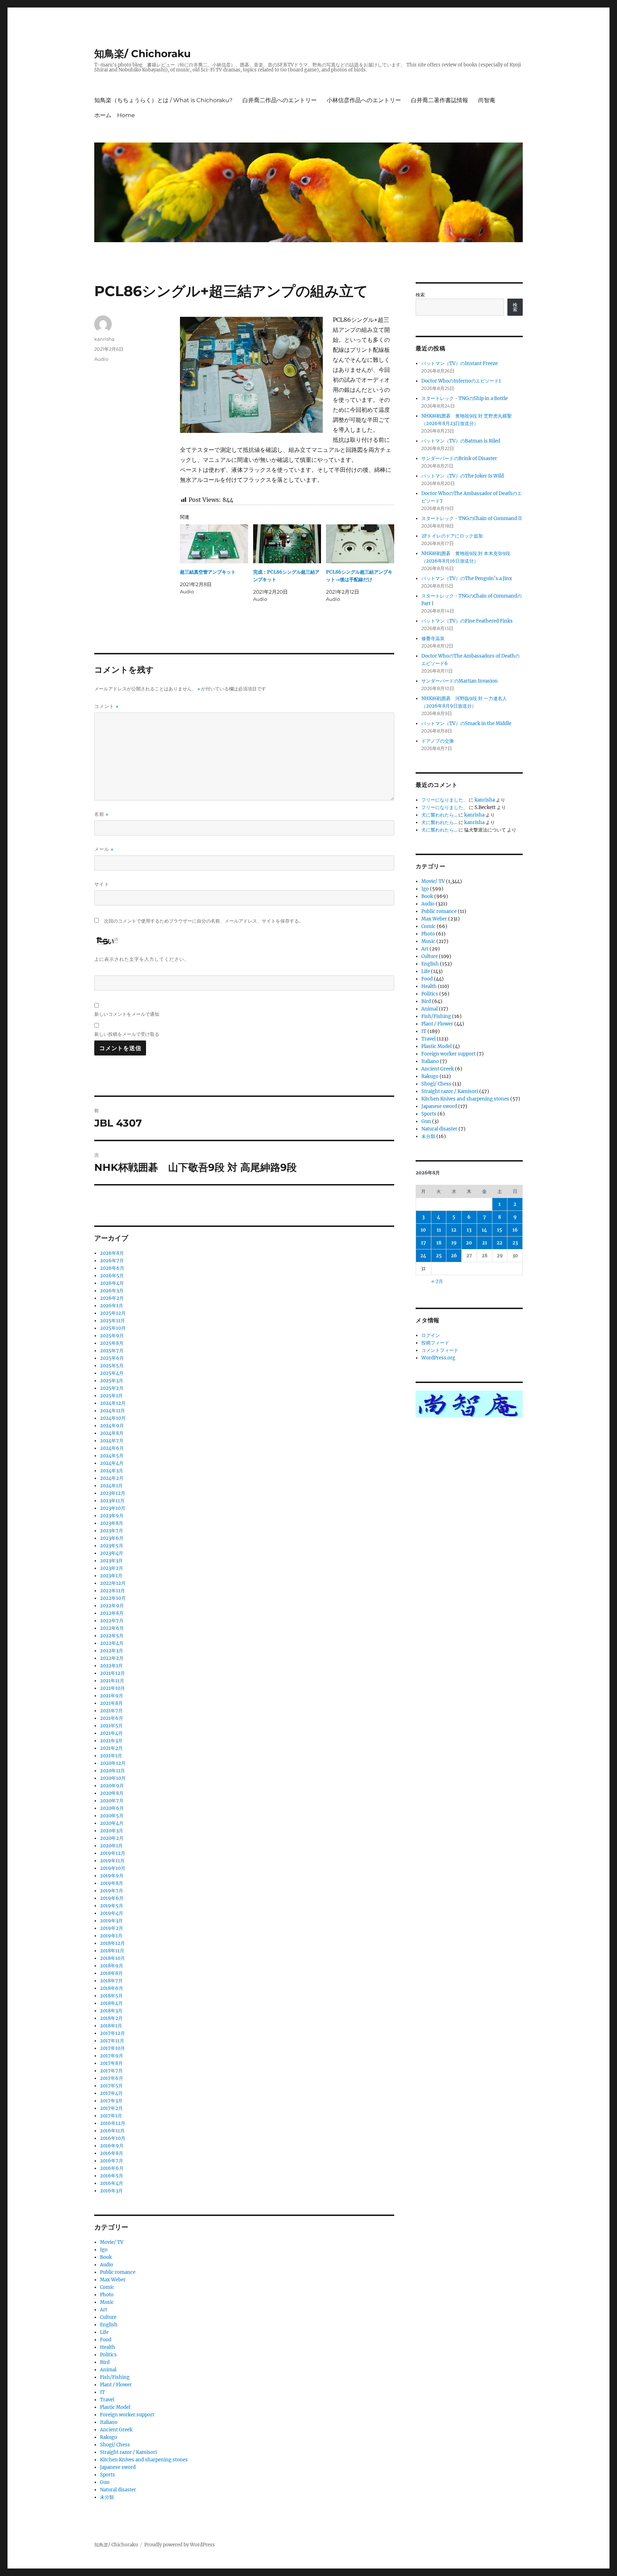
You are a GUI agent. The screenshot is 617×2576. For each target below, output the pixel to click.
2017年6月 (112, 2078)
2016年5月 (112, 2176)
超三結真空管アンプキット (208, 572)
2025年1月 (111, 1396)
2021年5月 (111, 1726)
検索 (420, 295)
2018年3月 (111, 2011)
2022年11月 (112, 1591)
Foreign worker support (127, 2415)
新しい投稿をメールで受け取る (127, 1034)
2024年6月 (112, 1448)
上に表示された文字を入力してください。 (142, 959)
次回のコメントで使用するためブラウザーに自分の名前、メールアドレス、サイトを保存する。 (204, 921)
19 (454, 1243)
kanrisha (104, 339)
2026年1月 (112, 1306)
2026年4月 (112, 1283)
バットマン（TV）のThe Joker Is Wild (463, 476)
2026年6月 (112, 1268)
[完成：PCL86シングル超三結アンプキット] (287, 544)
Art (104, 2310)
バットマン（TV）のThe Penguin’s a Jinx (467, 578)
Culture (108, 2317)
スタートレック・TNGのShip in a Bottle (465, 398)
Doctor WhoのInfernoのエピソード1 (461, 381)
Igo (104, 2250)
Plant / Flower (116, 2385)
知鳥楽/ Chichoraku (142, 54)
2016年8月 (112, 2153)
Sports (107, 2475)
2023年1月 (111, 1576)
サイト (102, 884)
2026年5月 (112, 1276)
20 (469, 1243)
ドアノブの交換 (438, 741)
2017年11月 (112, 2041)
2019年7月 (112, 1891)
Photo (107, 2295)
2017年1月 (111, 2116)
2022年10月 (113, 1598)
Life (104, 2332)
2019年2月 (112, 1928)
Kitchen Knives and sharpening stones (144, 2460)
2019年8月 (112, 1883)
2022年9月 (112, 1606)
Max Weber (113, 2280)
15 (500, 1230)
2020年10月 (113, 1778)
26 (454, 1256)
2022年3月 (112, 1651)
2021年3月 (111, 1741)
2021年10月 (112, 1688)
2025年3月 (112, 1381)
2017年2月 (111, 2108)
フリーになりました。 (445, 800)
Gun (105, 2482)
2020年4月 (112, 1823)
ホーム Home (115, 115)
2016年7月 (112, 2161)
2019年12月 (113, 1853)
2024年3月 (112, 1471)
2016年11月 (112, 2131)
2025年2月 (112, 1388)
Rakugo (109, 2437)
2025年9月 (112, 1336)
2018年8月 (111, 1973)
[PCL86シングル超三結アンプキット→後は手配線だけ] (360, 544)
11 (439, 1230)
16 (515, 1230)
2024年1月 (111, 1486)
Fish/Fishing (115, 2377)
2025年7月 (112, 1351)
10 (423, 1230)
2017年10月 (112, 2048)
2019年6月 (112, 1898)
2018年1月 (111, 2026)
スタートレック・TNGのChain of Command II (471, 518)
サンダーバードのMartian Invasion (460, 681)
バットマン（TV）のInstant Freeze (460, 363)
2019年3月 (111, 1921)
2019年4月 (112, 1913)
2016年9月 (112, 2146)
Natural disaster (118, 2490)
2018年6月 (112, 1988)
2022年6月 (112, 1628)
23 (515, 1243)
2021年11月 (112, 1681)
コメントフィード (440, 1350)
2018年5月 (111, 1996)
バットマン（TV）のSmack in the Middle (466, 723)
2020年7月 (112, 1801)
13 (469, 1230)
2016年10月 (113, 2138)
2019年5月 (112, 1906)
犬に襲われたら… (439, 815)
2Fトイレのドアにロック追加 (452, 536)
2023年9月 (112, 1516)
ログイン (431, 1335)
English (109, 2325)
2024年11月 (112, 1411)
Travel (107, 2400)
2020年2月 (112, 1838)
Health (108, 2347)
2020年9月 (112, 1786)
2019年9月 (112, 1876)
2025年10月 (113, 1328)
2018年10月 (112, 1958)
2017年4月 (111, 2093)
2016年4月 (112, 2183)
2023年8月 (112, 1523)
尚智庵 (487, 100)
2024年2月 (112, 1478)
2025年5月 (112, 1366)
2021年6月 (112, 1718)
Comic (107, 2287)
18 (439, 1243)
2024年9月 (112, 1426)
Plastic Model (115, 2407)
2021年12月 (112, 1673)
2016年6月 (112, 2168)
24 (423, 1256)
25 (439, 1256)
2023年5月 (112, 1546)
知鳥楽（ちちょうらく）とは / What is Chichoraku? (163, 100)
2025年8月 (112, 1343)
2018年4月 (111, 2003)
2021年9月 (112, 1696)
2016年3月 (111, 2191)
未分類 (107, 2497)
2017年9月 (112, 2056)
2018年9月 (112, 1966)
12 (454, 1230)
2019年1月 (111, 1936)
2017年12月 (112, 2033)
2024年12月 (113, 1403)
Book (106, 2257)
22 (500, 1243)
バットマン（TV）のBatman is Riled (461, 441)
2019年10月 (113, 1868)
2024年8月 (112, 1433)
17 (423, 1243)
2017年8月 (111, 2063)
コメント (106, 706)
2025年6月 (112, 1358)
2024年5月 (112, 1456)
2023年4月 (112, 1553)
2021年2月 (111, 1748)
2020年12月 (113, 1763)
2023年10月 (113, 1508)
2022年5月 (112, 1636)
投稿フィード (435, 1343)
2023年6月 (112, 1538)
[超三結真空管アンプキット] (214, 544)
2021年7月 (111, 1711)
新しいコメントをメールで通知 (127, 1014)
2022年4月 (112, 1643)
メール (104, 849)
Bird (105, 2362)
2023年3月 (111, 1561)
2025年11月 (112, 1321)
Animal (108, 2370)
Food (106, 2340)
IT (102, 2392)
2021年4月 (111, 1733)
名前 (101, 814)
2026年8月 (112, 1253)
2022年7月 (112, 1621)
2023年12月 (113, 1493)
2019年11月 (112, 1861)
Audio (101, 359)
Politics (108, 2355)
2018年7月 (111, 1981)
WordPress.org (438, 1358)
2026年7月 (112, 1261)
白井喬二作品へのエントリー (280, 100)
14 (484, 1230)
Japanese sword (118, 2467)
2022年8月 (112, 1613)
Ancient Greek (116, 2430)
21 (485, 1243)
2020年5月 (112, 1816)
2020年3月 (112, 1831)
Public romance (118, 2272)
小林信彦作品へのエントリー (364, 100)
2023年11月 (112, 1501)
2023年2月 (112, 1568)
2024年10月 (113, 1418)
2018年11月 (112, 1951)
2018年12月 (112, 1943)
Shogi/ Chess (115, 2445)
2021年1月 (111, 1756)
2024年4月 (112, 1463)
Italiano (109, 2422)
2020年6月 (112, 1808)
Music (107, 2302)
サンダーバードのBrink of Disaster (459, 458)
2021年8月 (111, 1703)
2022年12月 (113, 1583)
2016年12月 (113, 2123)
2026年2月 (112, 1298)
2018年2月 (111, 2018)
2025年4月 (112, 1373)
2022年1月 (111, 1666)
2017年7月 (111, 2071)
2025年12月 (113, 1313)
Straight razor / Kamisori (128, 2452)
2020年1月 (111, 1846)
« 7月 (437, 1281)
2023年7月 (112, 1531)
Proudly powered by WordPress (180, 2545)
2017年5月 (111, 2086)
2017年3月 (111, 2101)
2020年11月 (112, 1771)
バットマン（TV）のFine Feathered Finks (467, 621)
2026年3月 (112, 1291)
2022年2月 (112, 1658)
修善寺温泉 (433, 638)
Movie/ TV (112, 2242)
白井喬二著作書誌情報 (440, 100)
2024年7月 (112, 1441)
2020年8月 (112, 1793)
